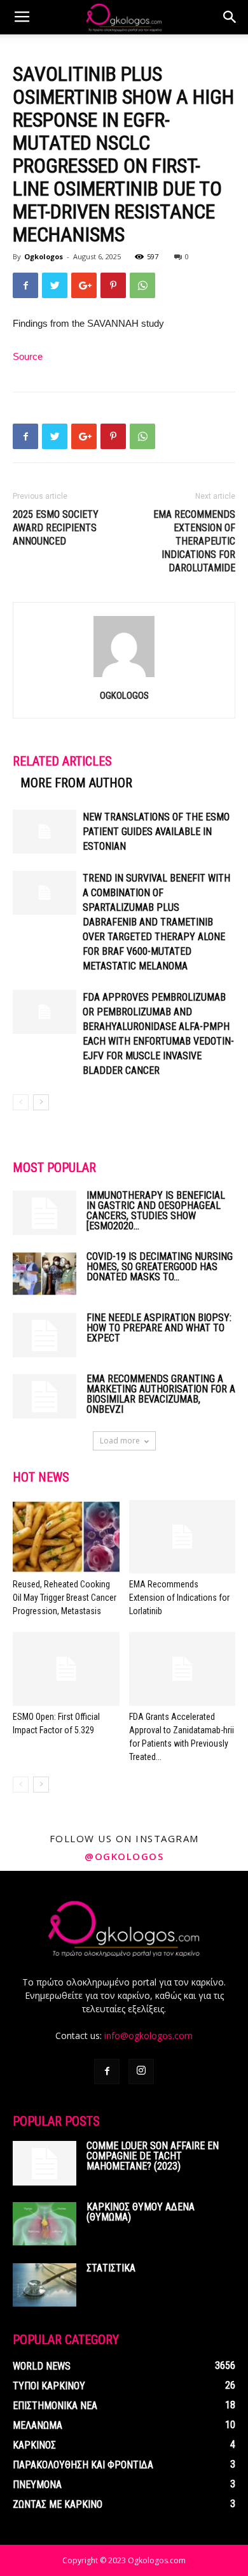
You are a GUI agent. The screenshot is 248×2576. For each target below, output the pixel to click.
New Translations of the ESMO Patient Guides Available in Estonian (156, 832)
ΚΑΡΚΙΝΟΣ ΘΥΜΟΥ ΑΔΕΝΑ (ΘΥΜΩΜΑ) (141, 2212)
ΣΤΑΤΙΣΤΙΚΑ (111, 2268)
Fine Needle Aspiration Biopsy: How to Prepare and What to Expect (159, 1328)
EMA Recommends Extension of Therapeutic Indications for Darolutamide (194, 541)
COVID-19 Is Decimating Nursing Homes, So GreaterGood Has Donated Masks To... (160, 1267)
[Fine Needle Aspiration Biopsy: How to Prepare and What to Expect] (45, 1335)
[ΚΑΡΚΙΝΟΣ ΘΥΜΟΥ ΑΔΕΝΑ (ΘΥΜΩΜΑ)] (45, 2224)
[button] (230, 17)
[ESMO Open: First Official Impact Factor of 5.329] (66, 1669)
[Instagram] (141, 2072)
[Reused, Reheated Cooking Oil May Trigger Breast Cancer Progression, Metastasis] (66, 1537)
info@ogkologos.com (148, 2036)
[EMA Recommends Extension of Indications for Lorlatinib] (183, 1537)
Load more (120, 1441)
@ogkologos (124, 1856)
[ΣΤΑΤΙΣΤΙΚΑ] (45, 2285)
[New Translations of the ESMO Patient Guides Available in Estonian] (45, 832)
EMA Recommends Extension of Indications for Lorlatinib (179, 1598)
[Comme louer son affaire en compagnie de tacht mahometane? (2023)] (45, 2163)
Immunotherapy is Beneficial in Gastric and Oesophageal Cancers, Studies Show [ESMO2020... (156, 1211)
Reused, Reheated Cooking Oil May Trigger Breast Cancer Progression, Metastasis (65, 1598)
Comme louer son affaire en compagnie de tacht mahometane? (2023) (153, 2156)
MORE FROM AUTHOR (76, 783)
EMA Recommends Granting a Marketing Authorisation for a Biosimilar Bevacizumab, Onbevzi (161, 1394)
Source (28, 356)
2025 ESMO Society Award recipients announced (56, 528)
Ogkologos (44, 256)
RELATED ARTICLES (62, 761)
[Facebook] (107, 2072)
